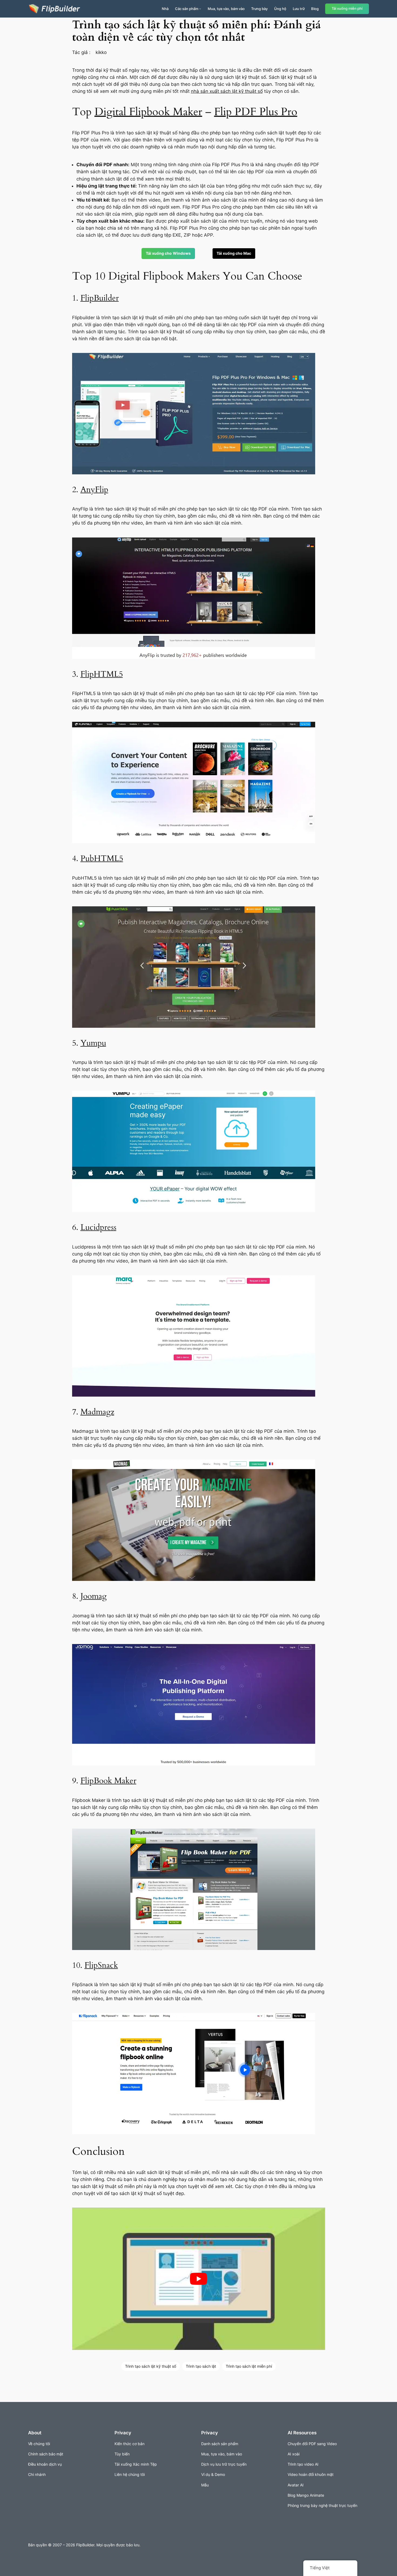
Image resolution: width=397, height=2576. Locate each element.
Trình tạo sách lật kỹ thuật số (151, 2366)
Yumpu (93, 1043)
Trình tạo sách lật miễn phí (249, 2366)
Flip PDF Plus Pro (256, 112)
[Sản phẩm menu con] (200, 9)
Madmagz (97, 1412)
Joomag (94, 1596)
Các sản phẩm (187, 9)
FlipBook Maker (108, 1781)
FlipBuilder (100, 298)
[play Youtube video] (199, 2279)
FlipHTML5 (102, 674)
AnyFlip (94, 490)
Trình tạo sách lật (201, 2366)
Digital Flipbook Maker (148, 112)
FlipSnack (101, 1965)
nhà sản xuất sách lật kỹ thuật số (227, 91)
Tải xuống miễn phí (347, 8)
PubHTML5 (102, 859)
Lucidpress (98, 1227)
